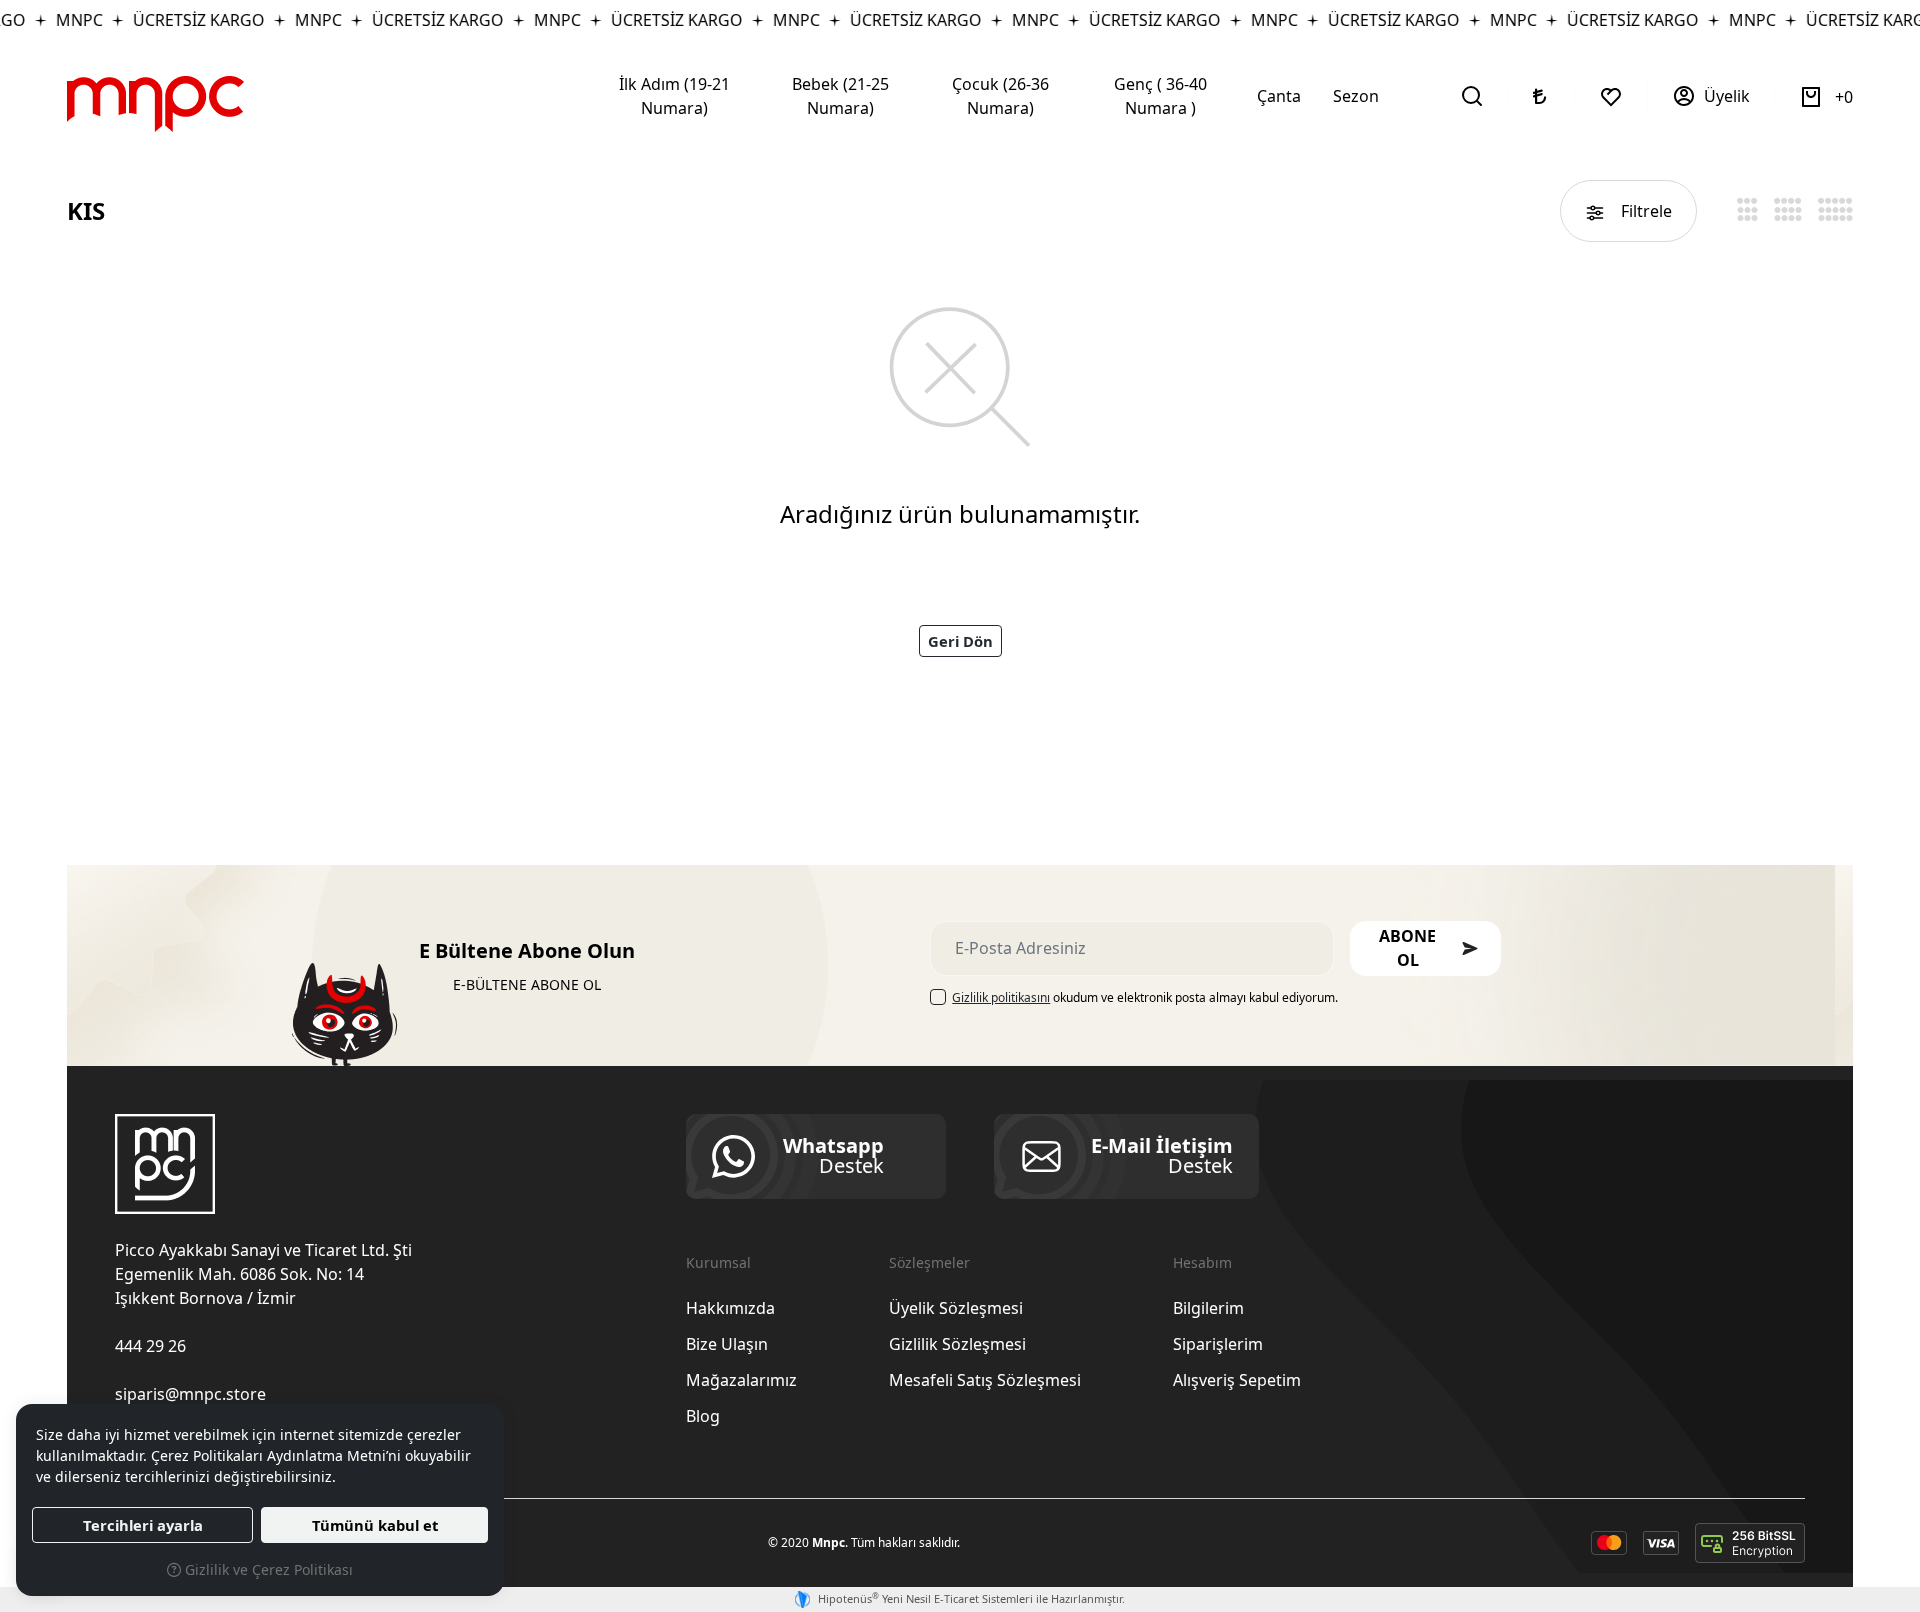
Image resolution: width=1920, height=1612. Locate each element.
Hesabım (1202, 1262)
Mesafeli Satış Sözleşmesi (985, 1380)
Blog (703, 1416)
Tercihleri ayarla (143, 1525)
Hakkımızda (730, 1308)
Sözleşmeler (929, 1262)
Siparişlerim (1218, 1344)
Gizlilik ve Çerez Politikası (267, 1569)
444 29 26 (150, 1346)
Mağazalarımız (741, 1380)
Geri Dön (960, 641)
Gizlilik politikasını (1001, 997)
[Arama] (1472, 96)
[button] (1425, 948)
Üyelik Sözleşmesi (956, 1308)
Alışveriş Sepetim (1237, 1380)
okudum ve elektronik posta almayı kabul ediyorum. (1145, 997)
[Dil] (1542, 96)
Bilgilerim (1208, 1308)
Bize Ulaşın (727, 1344)
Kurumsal (718, 1262)
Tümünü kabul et (375, 1525)
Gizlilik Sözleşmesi (957, 1344)
